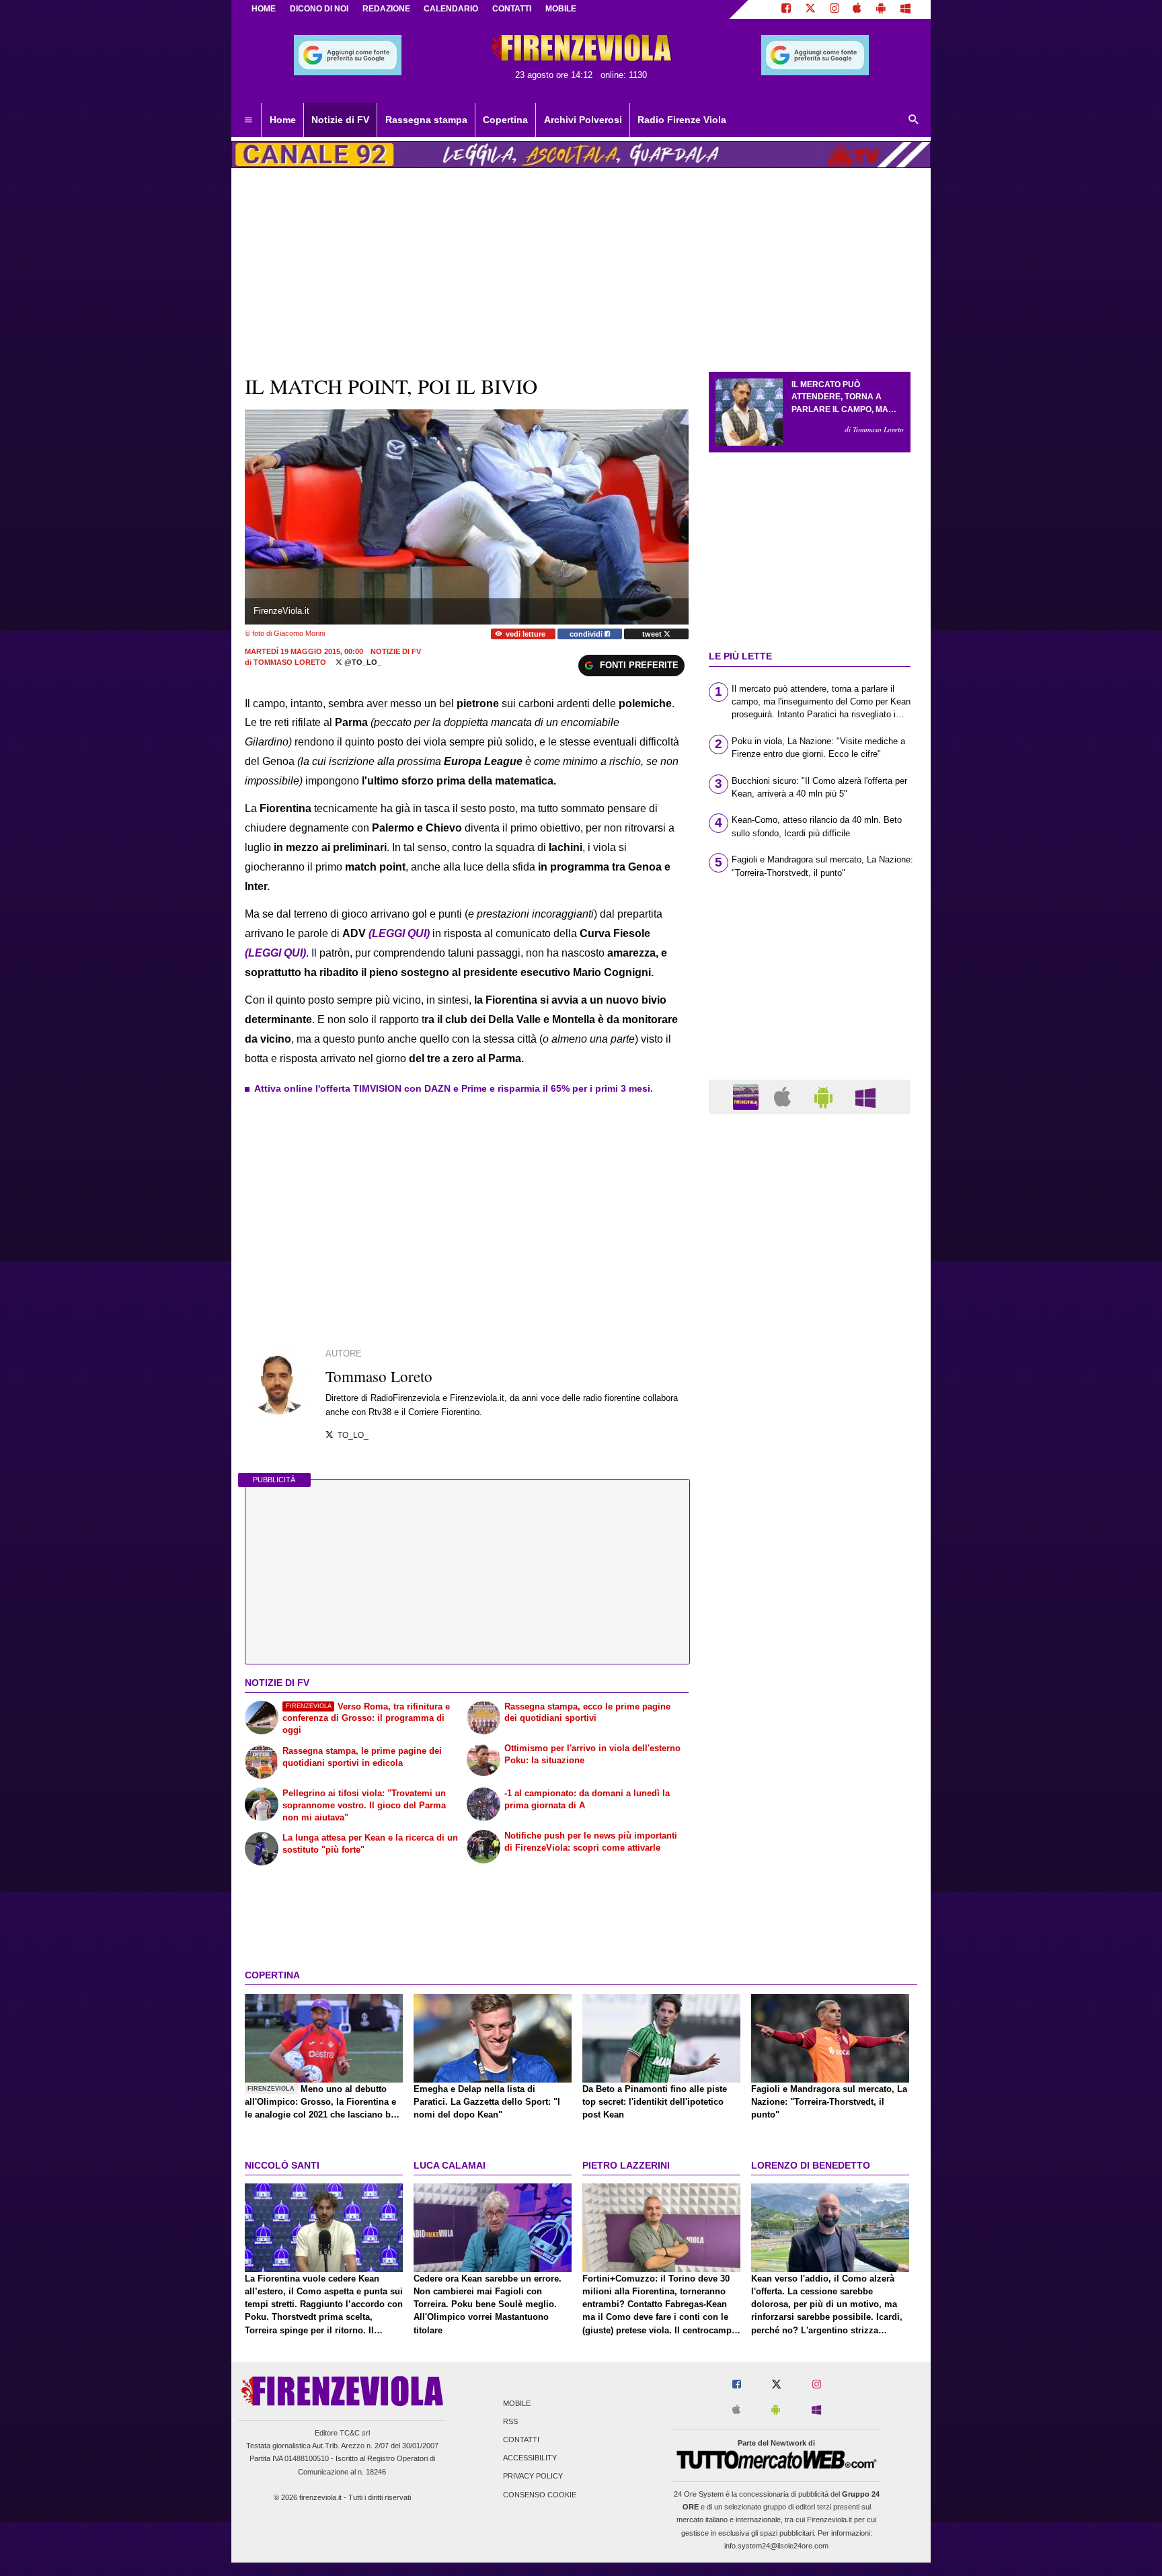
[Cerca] (914, 120)
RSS (510, 2421)
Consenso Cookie (540, 2495)
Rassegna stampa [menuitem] (426, 120)
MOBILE (561, 9)
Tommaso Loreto (290, 662)
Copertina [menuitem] (505, 120)
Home (264, 9)
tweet (653, 634)
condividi (587, 634)
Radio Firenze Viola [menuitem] (682, 120)
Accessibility (530, 2458)
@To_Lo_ (362, 662)
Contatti (521, 2440)
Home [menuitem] (283, 120)
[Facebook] (786, 9)
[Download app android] (881, 9)
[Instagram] (835, 9)
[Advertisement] (810, 1646)
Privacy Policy (533, 2477)
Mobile (517, 2403)
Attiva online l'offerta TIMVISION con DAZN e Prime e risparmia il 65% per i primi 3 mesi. (454, 1088)
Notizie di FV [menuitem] (340, 120)
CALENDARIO (451, 9)
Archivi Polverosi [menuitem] (583, 120)
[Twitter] (810, 9)
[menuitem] (248, 120)
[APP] (748, 1096)
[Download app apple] (858, 9)
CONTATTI (512, 9)
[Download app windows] (905, 9)
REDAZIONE (386, 9)
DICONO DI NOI (319, 9)
